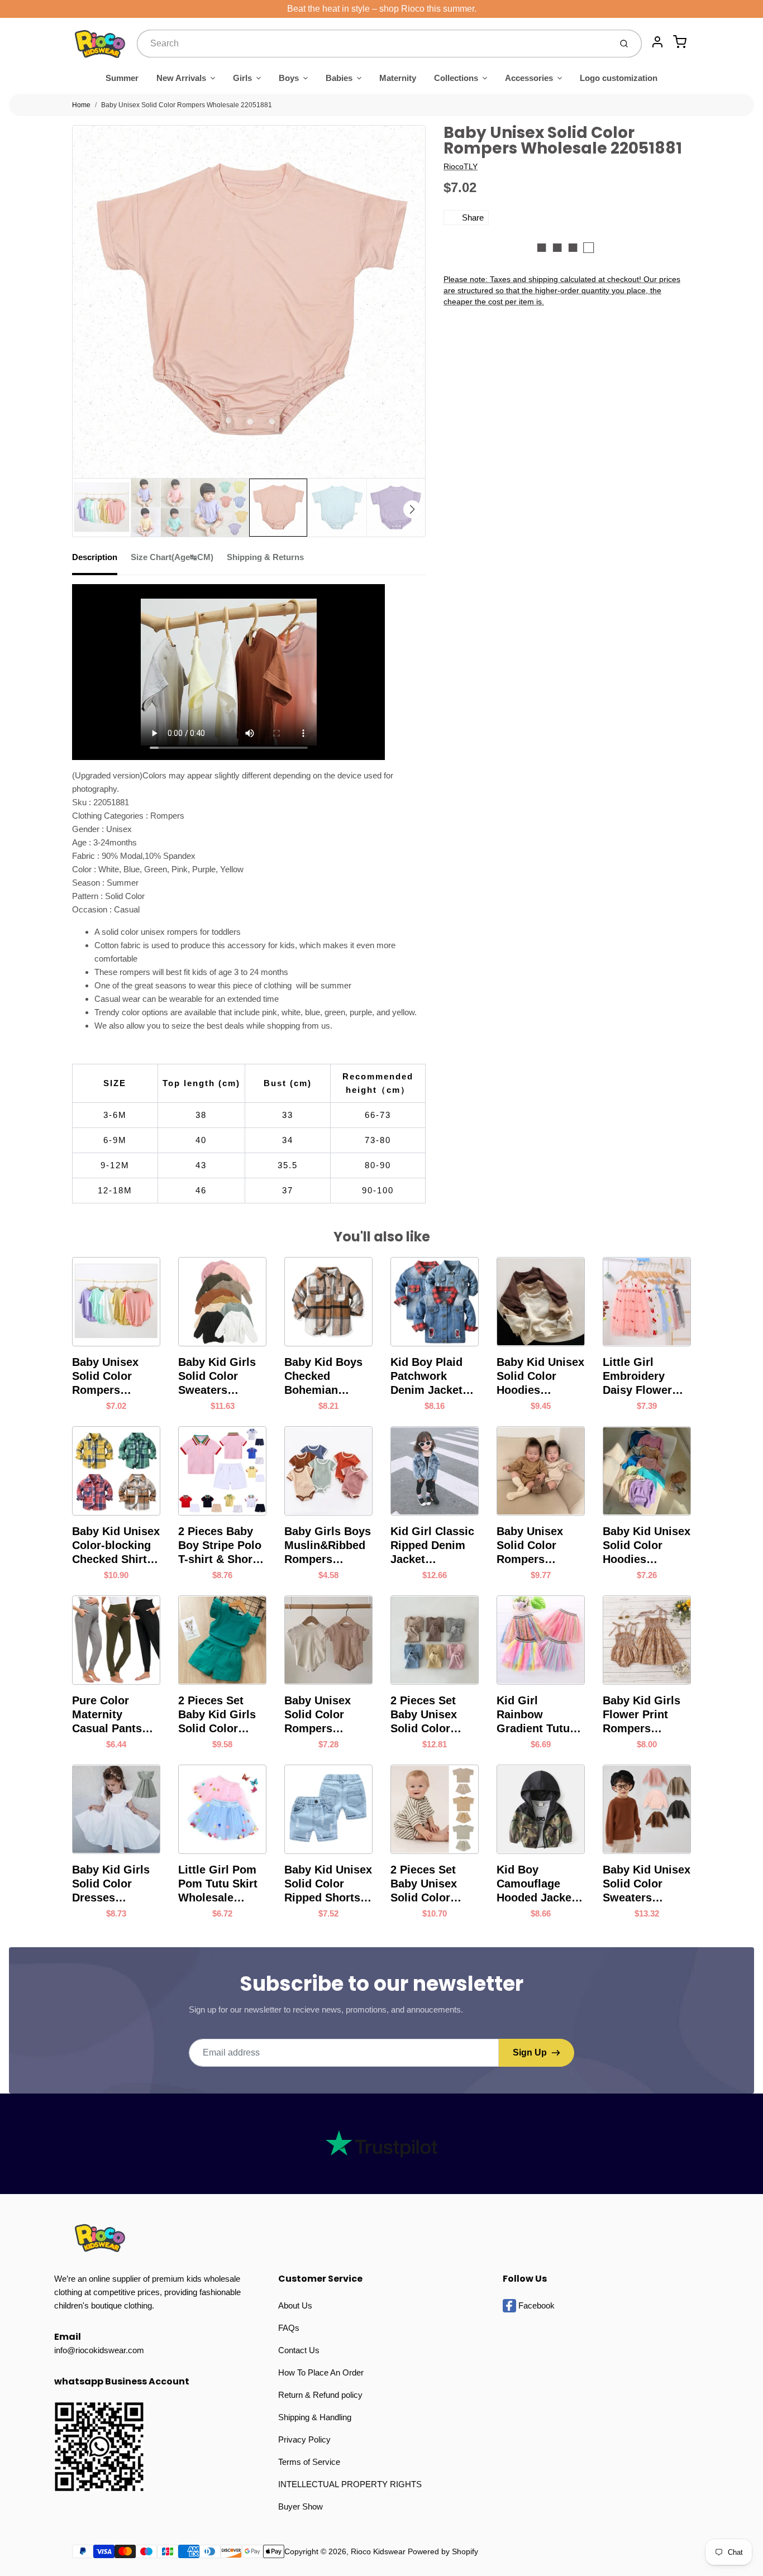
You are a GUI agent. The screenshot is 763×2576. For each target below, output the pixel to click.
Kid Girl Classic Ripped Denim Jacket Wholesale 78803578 (432, 1546)
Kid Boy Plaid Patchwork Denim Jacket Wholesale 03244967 (426, 1377)
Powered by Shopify (443, 2551)
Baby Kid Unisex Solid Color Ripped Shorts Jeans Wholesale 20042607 (328, 1884)
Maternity (398, 78)
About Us (295, 2305)
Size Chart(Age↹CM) (172, 557)
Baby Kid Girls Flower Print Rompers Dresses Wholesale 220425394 (642, 1715)
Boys (289, 78)
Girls (242, 78)
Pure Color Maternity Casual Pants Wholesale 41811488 (107, 1715)
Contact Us (299, 2350)
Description (95, 557)
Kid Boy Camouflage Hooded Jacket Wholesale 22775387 (536, 1884)
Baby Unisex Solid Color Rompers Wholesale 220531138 (318, 1715)
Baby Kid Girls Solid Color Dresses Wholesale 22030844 (111, 1884)
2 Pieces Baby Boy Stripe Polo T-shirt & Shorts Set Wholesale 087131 (220, 1546)
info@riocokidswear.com (99, 2350)
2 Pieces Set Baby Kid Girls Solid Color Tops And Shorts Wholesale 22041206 (222, 1715)
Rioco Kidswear (378, 2551)
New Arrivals (181, 78)
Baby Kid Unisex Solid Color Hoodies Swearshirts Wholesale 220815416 (647, 1546)
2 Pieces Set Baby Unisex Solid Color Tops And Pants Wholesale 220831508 (432, 1715)
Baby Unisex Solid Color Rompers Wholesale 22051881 (187, 105)
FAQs (289, 2328)
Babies (339, 78)
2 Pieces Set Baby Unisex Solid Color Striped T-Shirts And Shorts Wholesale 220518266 (432, 1884)
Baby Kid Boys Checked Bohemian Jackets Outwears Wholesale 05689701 (323, 1377)
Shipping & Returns (265, 557)
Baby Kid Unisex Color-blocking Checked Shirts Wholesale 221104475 (116, 1546)
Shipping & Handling (315, 2417)
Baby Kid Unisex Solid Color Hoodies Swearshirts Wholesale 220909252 (540, 1377)
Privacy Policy (304, 2439)
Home (81, 105)
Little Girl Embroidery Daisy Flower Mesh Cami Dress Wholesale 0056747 (637, 1377)
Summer (122, 78)
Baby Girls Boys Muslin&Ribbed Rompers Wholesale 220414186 (328, 1546)
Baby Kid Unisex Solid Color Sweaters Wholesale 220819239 (647, 1884)
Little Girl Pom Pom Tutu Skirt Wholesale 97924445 (218, 1884)
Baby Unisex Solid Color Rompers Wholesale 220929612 (530, 1546)
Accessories (529, 78)
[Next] (412, 509)
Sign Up (530, 2052)
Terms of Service (309, 2462)
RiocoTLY (461, 166)
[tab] (101, 561)
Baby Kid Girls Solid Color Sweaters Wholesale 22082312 (217, 1377)
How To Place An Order (321, 2372)
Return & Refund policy (320, 2395)
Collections (456, 78)
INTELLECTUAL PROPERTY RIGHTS (350, 2484)
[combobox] (373, 44)
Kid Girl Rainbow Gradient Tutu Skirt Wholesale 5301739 (538, 1715)
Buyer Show (301, 2506)
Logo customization (619, 78)
